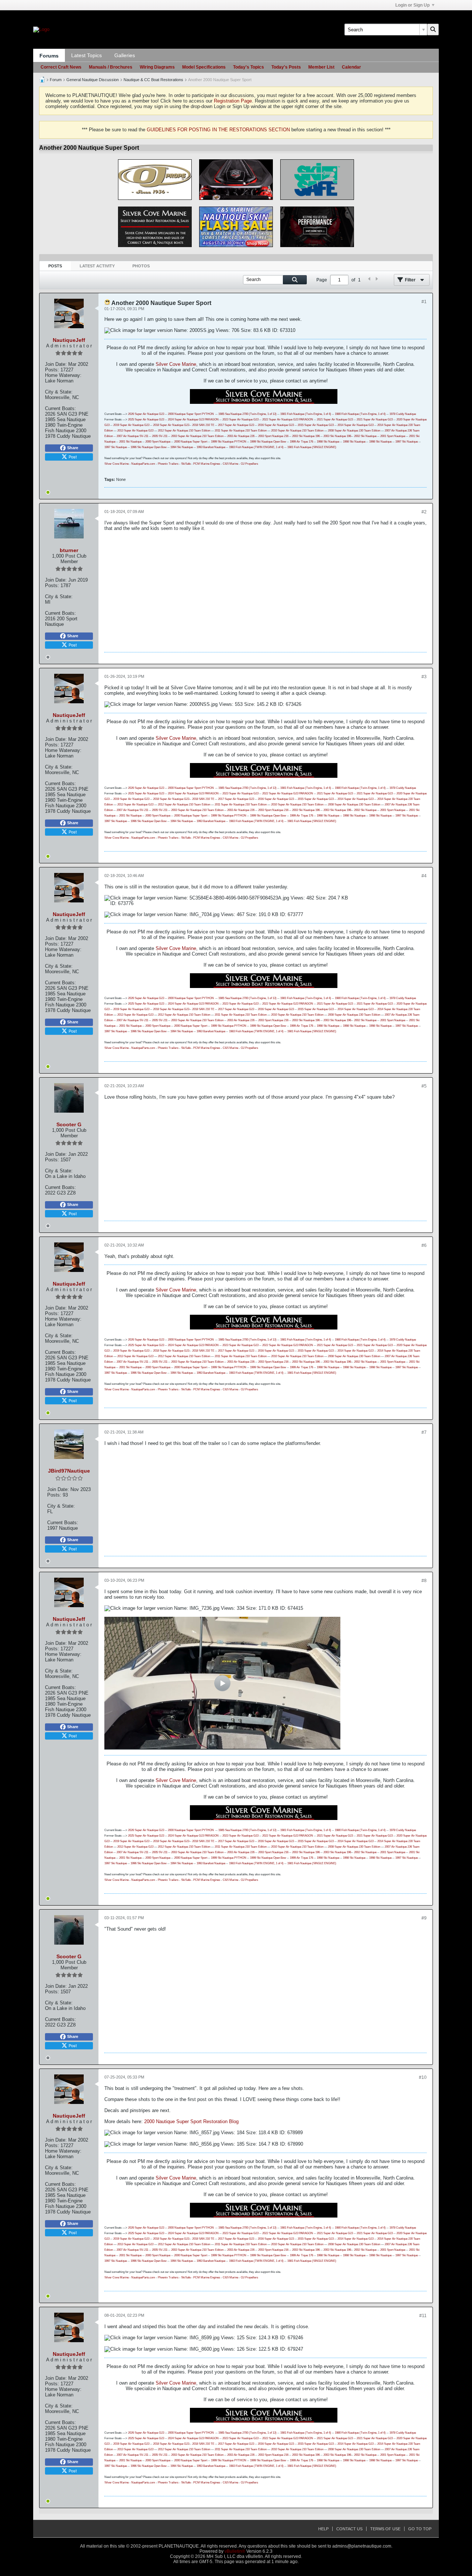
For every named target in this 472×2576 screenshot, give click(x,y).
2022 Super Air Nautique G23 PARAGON (288, 419)
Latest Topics (86, 55)
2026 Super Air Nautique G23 (146, 414)
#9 (424, 1918)
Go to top (420, 2529)
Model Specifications (204, 67)
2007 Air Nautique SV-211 (132, 436)
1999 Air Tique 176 (301, 442)
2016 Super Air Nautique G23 (276, 425)
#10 (423, 2077)
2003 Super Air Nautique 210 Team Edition (197, 436)
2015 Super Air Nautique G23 (316, 425)
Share (73, 448)
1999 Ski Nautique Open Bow (268, 442)
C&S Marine (230, 464)
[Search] (433, 30)
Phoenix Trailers (168, 464)
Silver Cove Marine (176, 364)
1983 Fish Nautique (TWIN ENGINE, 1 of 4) (256, 447)
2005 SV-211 (160, 436)
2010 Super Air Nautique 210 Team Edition (297, 431)
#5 (424, 1086)
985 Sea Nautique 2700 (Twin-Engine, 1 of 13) (248, 414)
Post (73, 457)
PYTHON (207, 414)
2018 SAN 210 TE (203, 425)
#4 (424, 876)
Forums (49, 56)
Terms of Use (385, 2529)
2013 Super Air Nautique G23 (135, 431)
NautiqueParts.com (143, 464)
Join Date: (56, 364)
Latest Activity (97, 266)
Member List (321, 67)
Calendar (351, 67)
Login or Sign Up (412, 5)
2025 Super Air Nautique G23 (146, 419)
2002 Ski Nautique (365, 436)
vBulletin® (235, 2551)
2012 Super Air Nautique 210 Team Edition (184, 431)
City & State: (59, 392)
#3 (424, 677)
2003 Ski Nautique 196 (306, 436)
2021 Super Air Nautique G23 (335, 419)
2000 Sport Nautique (158, 442)
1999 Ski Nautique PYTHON (229, 442)
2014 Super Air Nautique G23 (355, 425)
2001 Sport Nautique (393, 436)
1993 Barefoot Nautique (211, 447)
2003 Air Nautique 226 (241, 436)
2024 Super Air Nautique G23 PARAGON (193, 419)
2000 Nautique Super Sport (184, 414)
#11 (423, 2316)
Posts (55, 266)
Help (323, 2529)
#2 (424, 512)
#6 (424, 1245)
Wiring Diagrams (157, 67)
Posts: (52, 370)
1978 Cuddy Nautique (403, 414)
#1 (424, 302)
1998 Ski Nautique (328, 442)
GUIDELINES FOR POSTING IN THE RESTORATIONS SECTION (218, 130)
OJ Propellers (249, 464)
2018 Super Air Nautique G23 (171, 425)
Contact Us (349, 2529)
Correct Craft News (61, 67)
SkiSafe (186, 464)
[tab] (55, 266)
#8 (424, 1581)
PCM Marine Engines (207, 464)
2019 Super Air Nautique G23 (131, 425)
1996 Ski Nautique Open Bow (149, 447)
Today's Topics (249, 67)
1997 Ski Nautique (407, 442)
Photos (141, 266)
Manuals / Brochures (111, 67)
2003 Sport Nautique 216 (273, 436)
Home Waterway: (63, 375)
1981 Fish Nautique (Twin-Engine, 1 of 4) (306, 414)
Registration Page (233, 101)
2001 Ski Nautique (130, 442)
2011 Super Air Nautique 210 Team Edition (241, 431)
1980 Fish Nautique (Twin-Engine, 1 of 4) (360, 414)
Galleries (125, 55)
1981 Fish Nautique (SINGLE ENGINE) (312, 447)
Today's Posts (286, 67)
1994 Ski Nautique (182, 447)
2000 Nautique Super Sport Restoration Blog (191, 2121)
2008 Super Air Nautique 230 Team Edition (354, 431)
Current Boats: (60, 408)
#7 (424, 1432)
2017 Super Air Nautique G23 (236, 425)
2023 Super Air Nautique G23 (240, 419)
